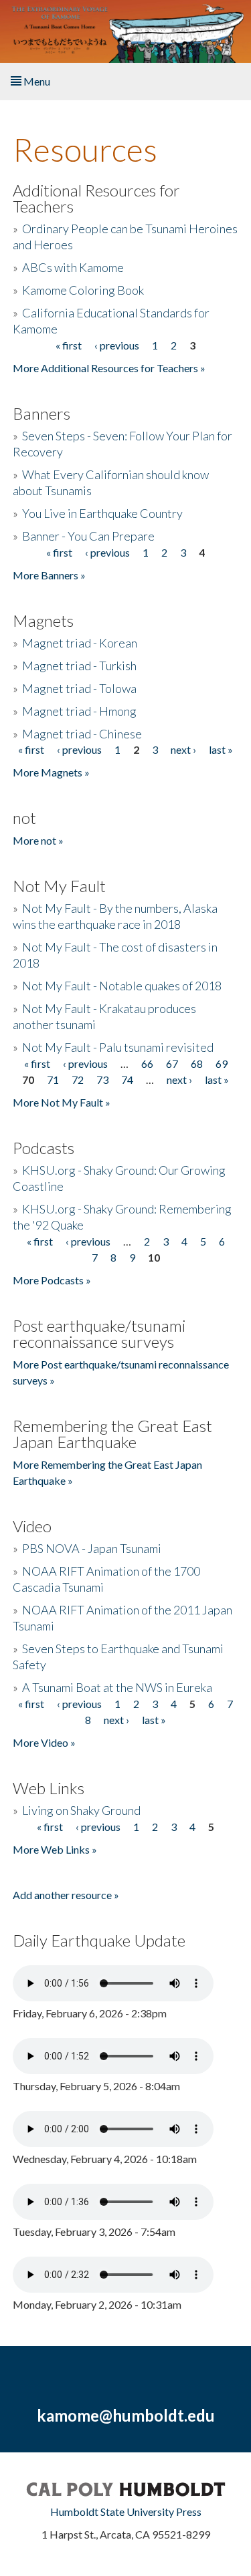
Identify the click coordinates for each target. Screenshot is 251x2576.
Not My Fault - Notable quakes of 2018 (122, 986)
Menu (36, 81)
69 (222, 1063)
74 (127, 1080)
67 (172, 1063)
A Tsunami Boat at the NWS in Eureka (117, 1687)
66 (147, 1063)
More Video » (44, 1742)
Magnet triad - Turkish (79, 666)
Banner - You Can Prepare (88, 536)
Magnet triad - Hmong (79, 711)
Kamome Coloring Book (83, 290)
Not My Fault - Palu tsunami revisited (118, 1047)
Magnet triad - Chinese (82, 734)
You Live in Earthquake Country (102, 513)
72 (78, 1080)
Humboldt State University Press (126, 2512)
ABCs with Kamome (73, 267)
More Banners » (49, 575)
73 (102, 1080)
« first (69, 345)
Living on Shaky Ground (81, 1810)
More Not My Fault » (62, 1102)
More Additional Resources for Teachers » (109, 368)
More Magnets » (51, 772)
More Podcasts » (52, 1280)
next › (183, 749)
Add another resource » (66, 1895)
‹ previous (117, 345)
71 (53, 1080)
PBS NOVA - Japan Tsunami (92, 1548)
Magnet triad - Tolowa (79, 688)
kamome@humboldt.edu (126, 2415)
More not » (38, 840)
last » (221, 749)
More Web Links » (55, 1849)
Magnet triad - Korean (80, 643)
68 (197, 1063)
